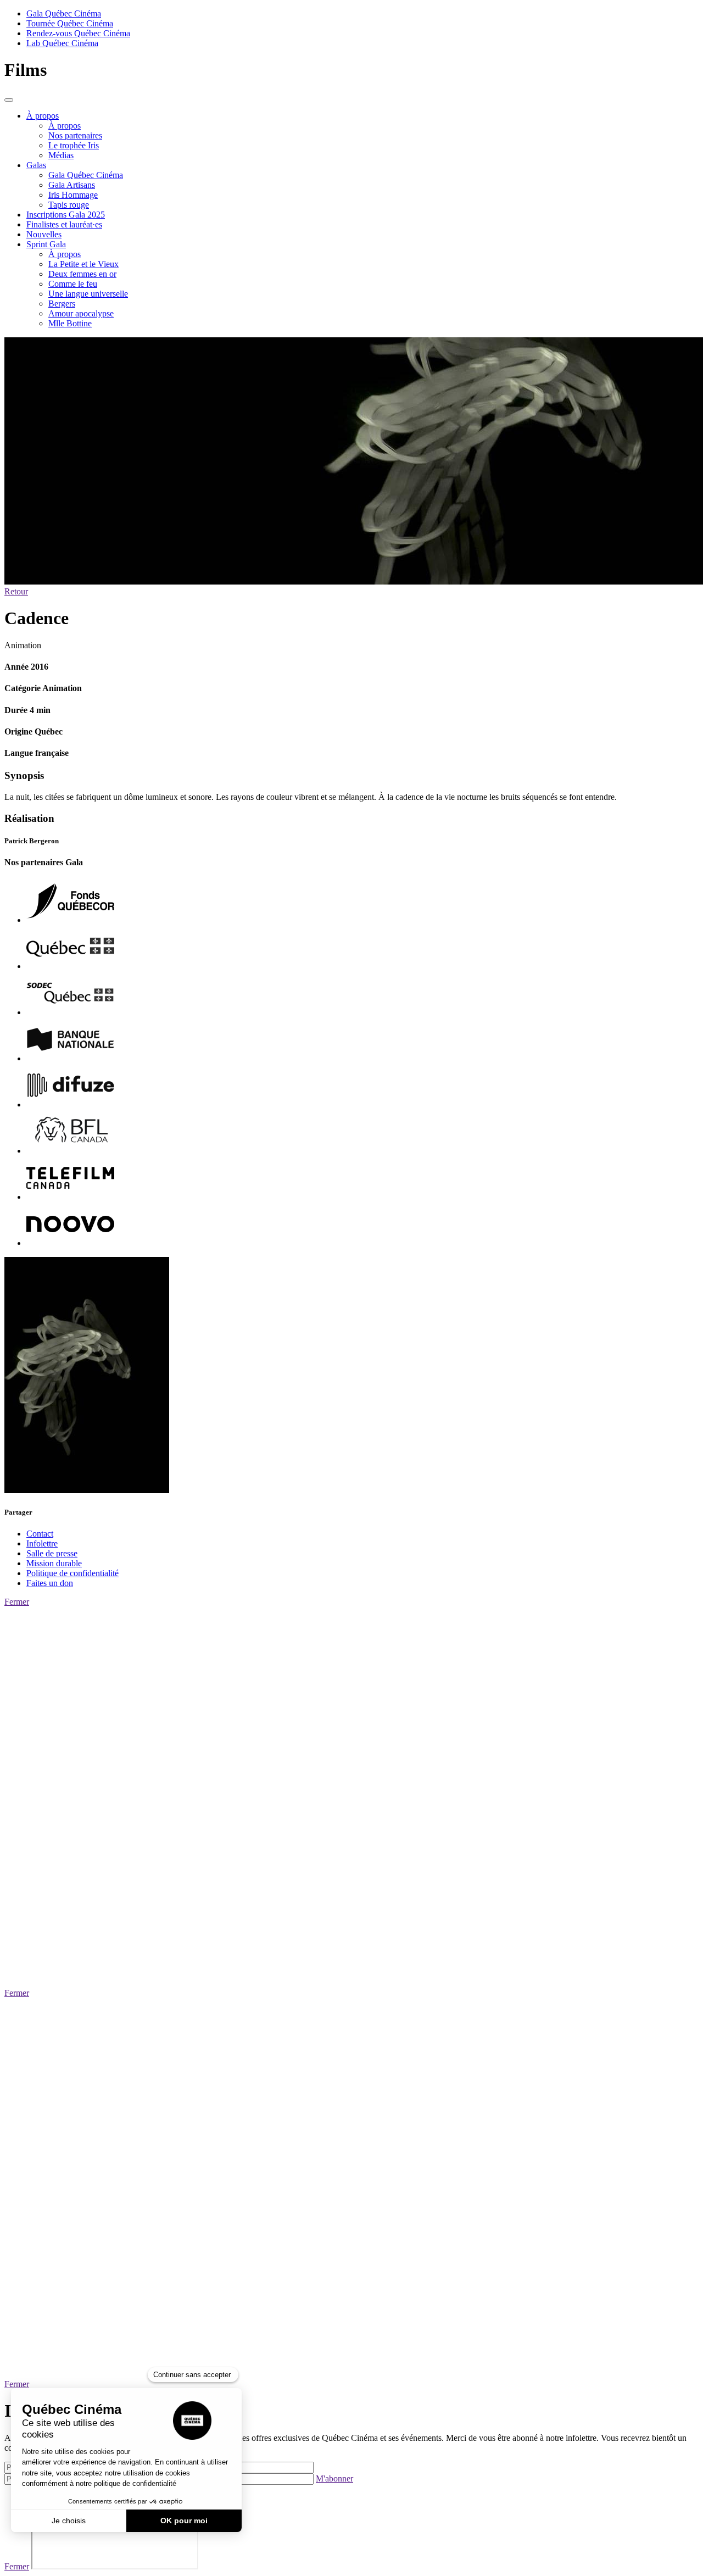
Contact (40, 1534)
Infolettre (42, 1543)
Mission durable (54, 1563)
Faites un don (50, 1583)
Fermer (17, 1602)
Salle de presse (52, 1553)
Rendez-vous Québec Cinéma (78, 33)
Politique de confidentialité (72, 1573)
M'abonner (334, 2478)
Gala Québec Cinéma (64, 13)
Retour (16, 591)
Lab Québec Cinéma (62, 43)
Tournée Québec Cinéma (70, 23)
